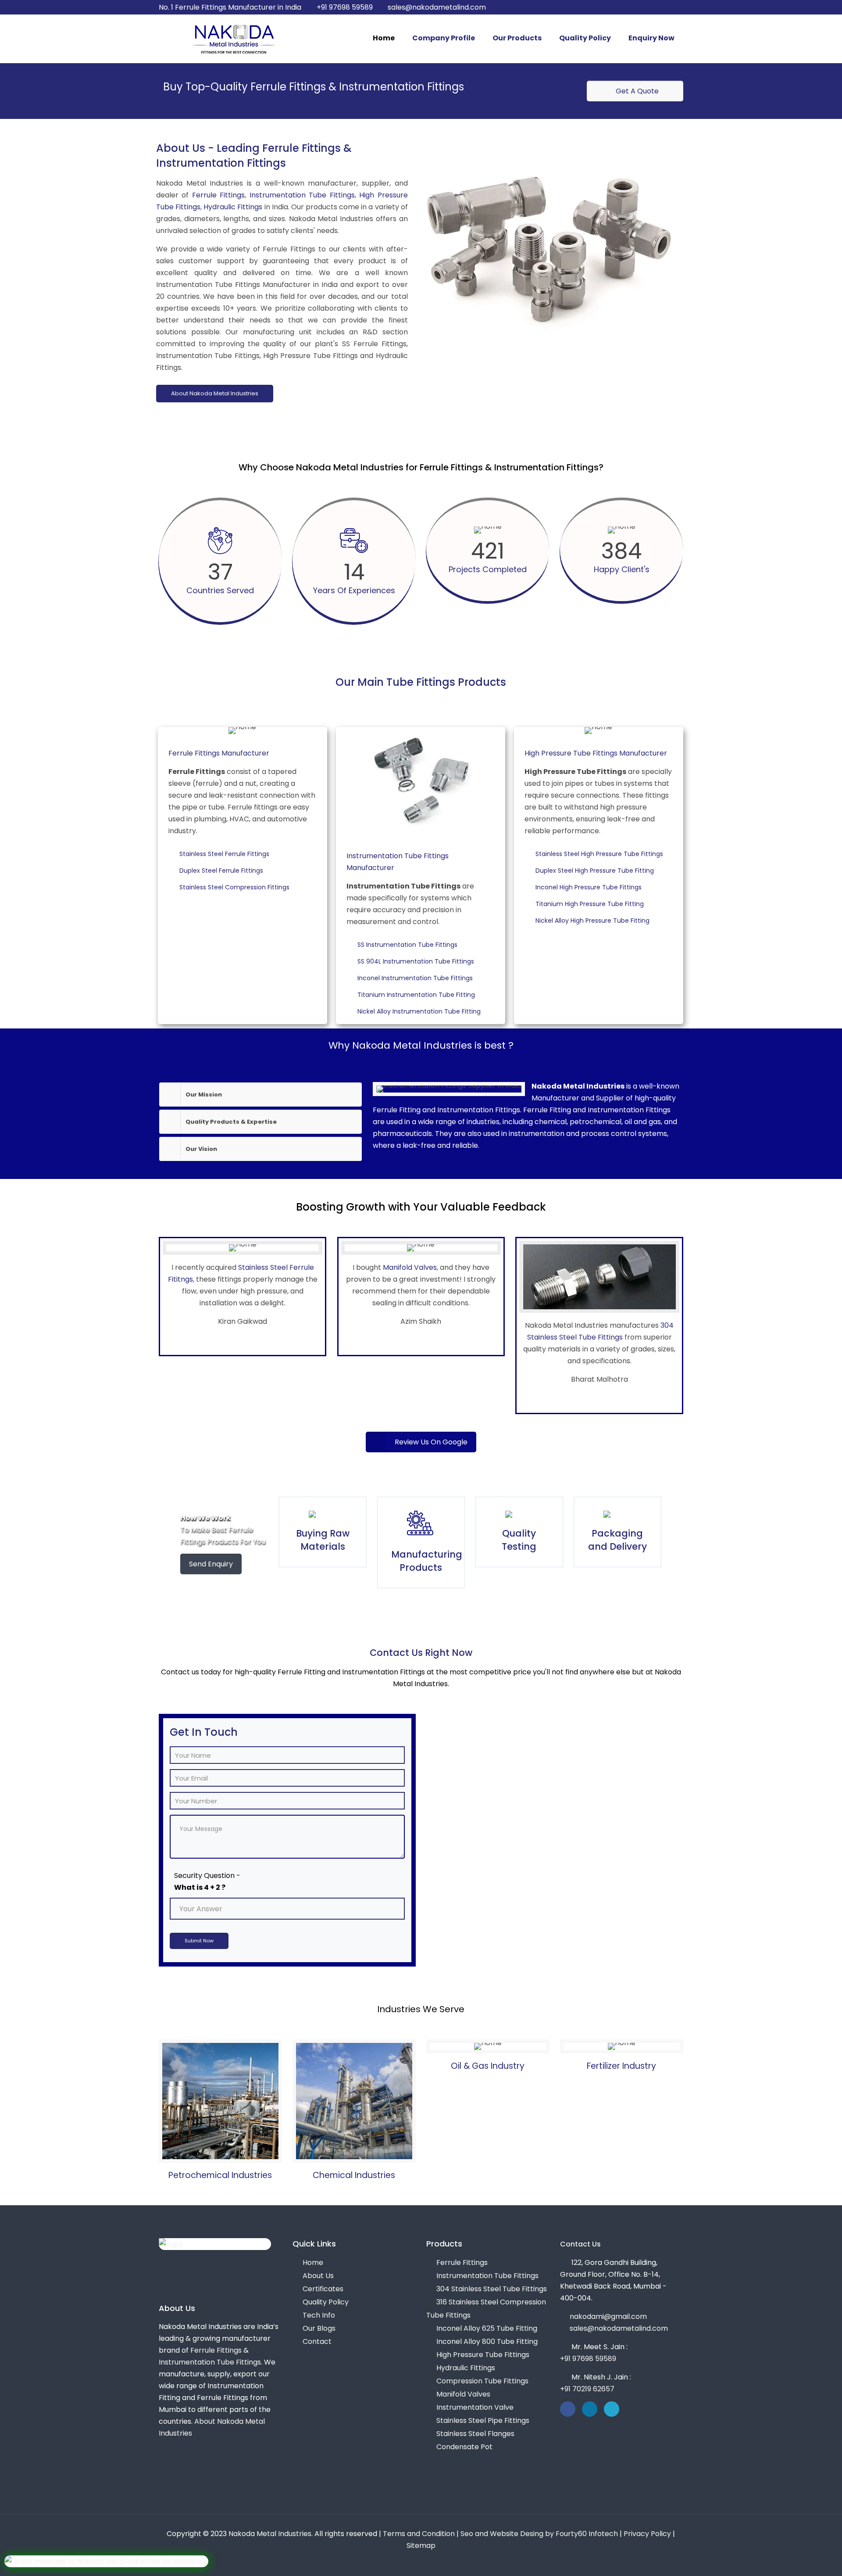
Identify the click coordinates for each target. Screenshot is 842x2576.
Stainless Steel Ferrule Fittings (226, 854)
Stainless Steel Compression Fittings (236, 887)
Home (313, 2263)
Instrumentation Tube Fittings (302, 195)
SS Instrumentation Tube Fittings (409, 945)
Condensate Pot (464, 2447)
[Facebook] (643, 7)
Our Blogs (319, 2328)
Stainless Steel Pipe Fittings (483, 2420)
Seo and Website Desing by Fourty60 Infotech (539, 2534)
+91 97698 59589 (345, 7)
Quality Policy (326, 2302)
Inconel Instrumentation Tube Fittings (416, 978)
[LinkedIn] (667, 7)
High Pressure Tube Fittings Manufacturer (596, 753)
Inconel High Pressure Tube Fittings (590, 887)
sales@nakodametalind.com (437, 7)
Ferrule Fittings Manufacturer (219, 753)
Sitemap (421, 2546)
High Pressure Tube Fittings (483, 2355)
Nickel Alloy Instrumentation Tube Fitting (420, 1011)
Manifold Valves (410, 1267)
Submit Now (199, 1941)
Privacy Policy (647, 2534)
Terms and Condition (419, 2534)
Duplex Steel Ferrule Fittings (223, 871)
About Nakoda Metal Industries (215, 393)
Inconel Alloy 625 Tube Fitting (487, 2328)
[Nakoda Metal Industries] (233, 39)
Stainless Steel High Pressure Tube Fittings (601, 854)
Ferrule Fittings (219, 195)
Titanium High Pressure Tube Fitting (591, 904)
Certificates (323, 2289)
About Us (318, 2276)
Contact (317, 2341)
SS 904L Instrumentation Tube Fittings (417, 961)
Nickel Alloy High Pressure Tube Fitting (594, 921)
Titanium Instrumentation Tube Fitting (417, 995)
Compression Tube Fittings (482, 2381)
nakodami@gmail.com (608, 2316)
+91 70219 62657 (587, 2389)
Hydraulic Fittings (233, 207)
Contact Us (580, 2244)
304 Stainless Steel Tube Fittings (492, 2289)
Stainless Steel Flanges (475, 2434)
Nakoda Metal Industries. (271, 2534)
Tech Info (319, 2315)
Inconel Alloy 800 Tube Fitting (487, 2341)
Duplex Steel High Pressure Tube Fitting (596, 871)
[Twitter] (655, 7)
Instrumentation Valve (475, 2407)
